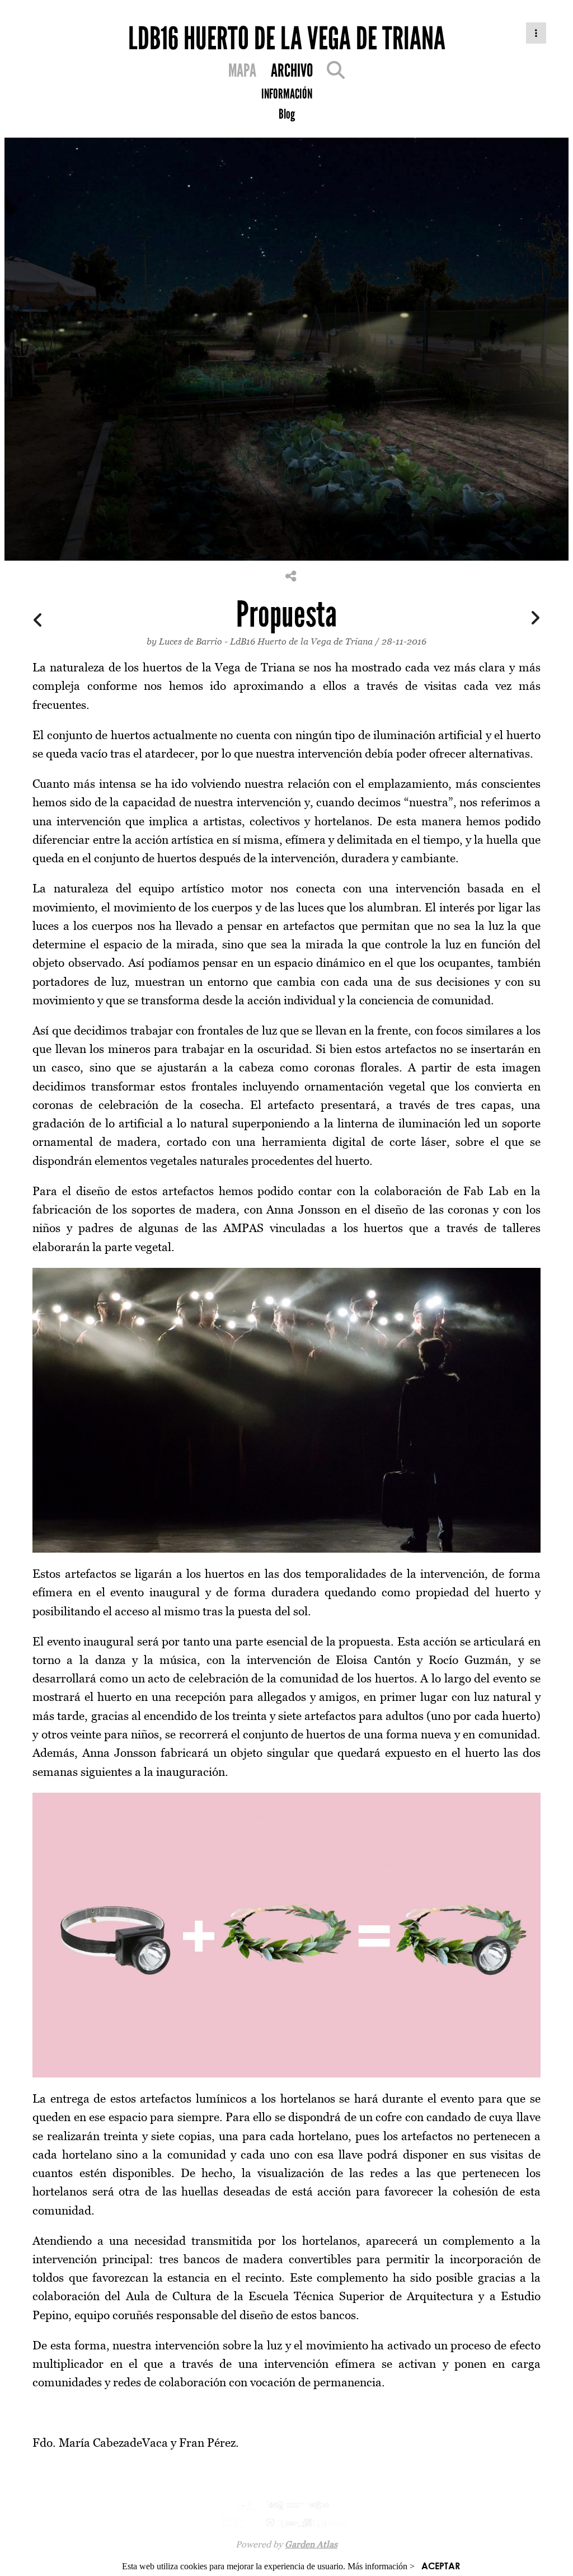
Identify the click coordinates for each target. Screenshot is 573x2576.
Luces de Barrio (191, 641)
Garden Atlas (311, 2544)
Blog (287, 114)
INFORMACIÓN (287, 94)
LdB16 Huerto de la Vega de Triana (301, 641)
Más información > (381, 2566)
